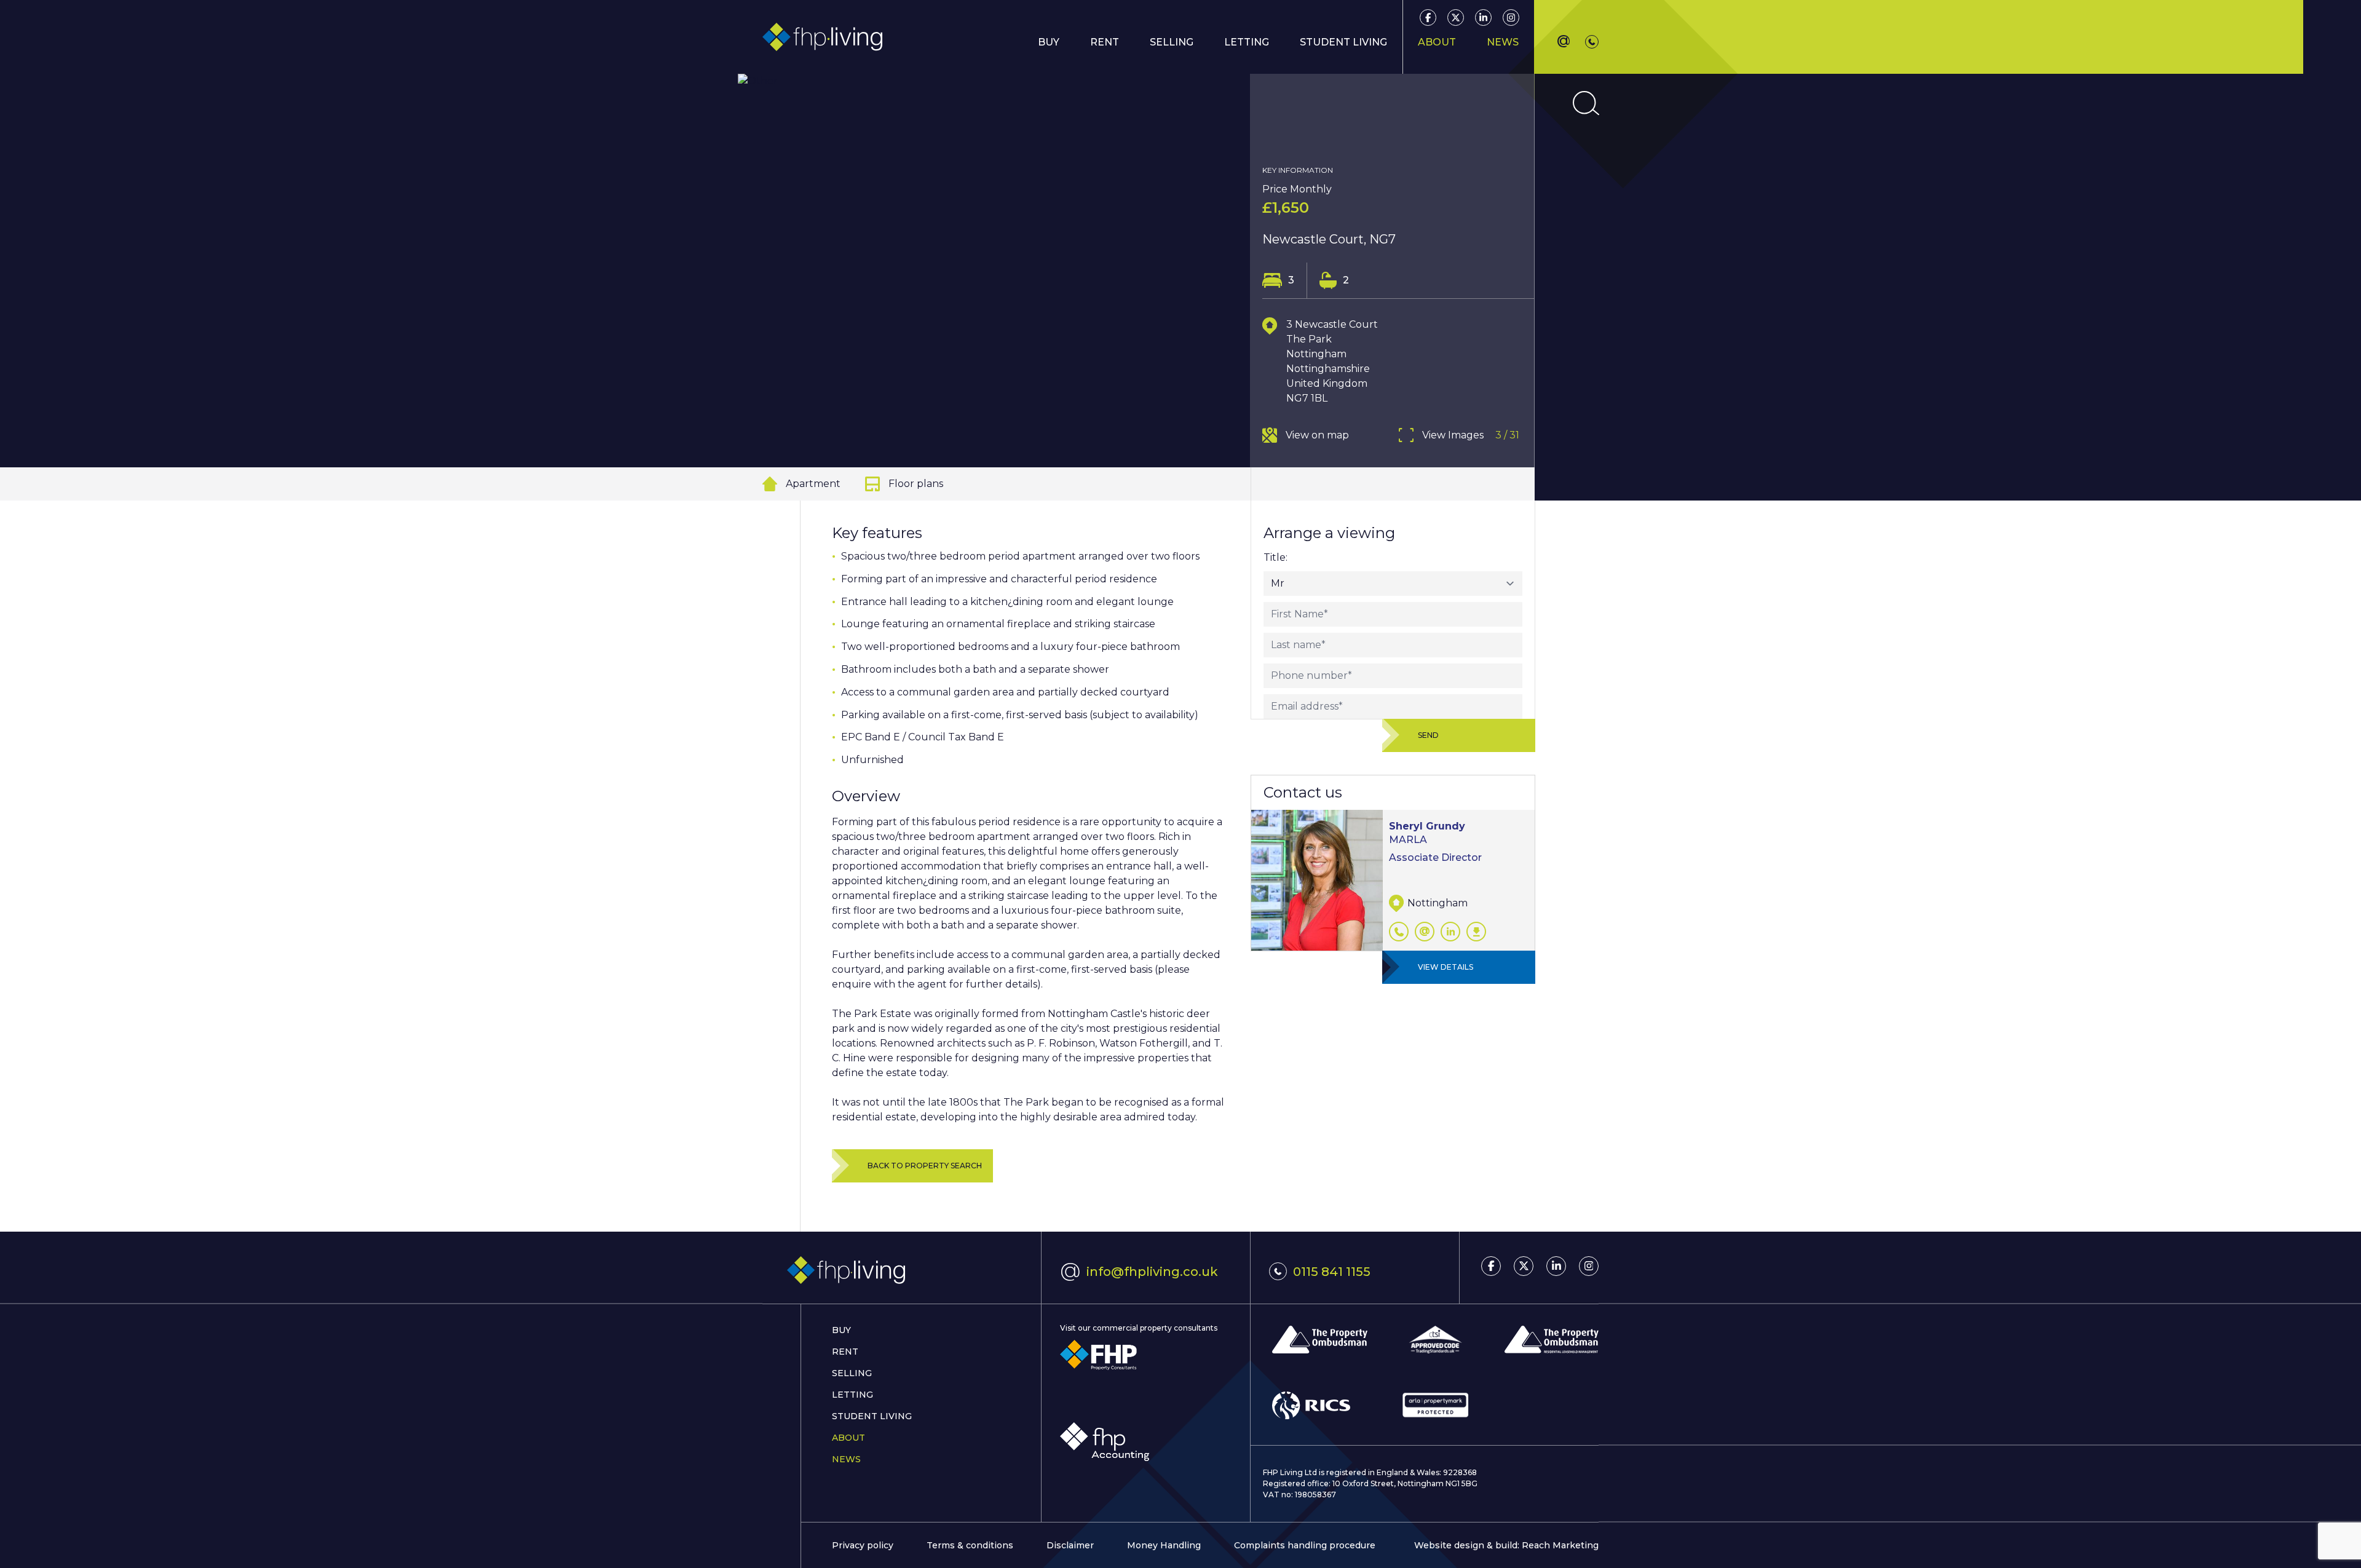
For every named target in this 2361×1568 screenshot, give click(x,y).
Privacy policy (863, 1545)
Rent (1105, 42)
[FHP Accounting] (1105, 1442)
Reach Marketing (1560, 1545)
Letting (852, 1395)
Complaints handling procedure (1305, 1545)
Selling (852, 1373)
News (1503, 42)
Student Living (872, 1416)
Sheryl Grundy (1427, 826)
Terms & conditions (970, 1545)
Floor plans (916, 484)
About (848, 1438)
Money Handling (1164, 1545)
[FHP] (1098, 1355)
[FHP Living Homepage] (902, 1271)
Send (1428, 735)
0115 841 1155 (1332, 1272)
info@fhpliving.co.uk (1139, 1270)
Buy (841, 1330)
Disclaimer (1070, 1545)
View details (1445, 967)
